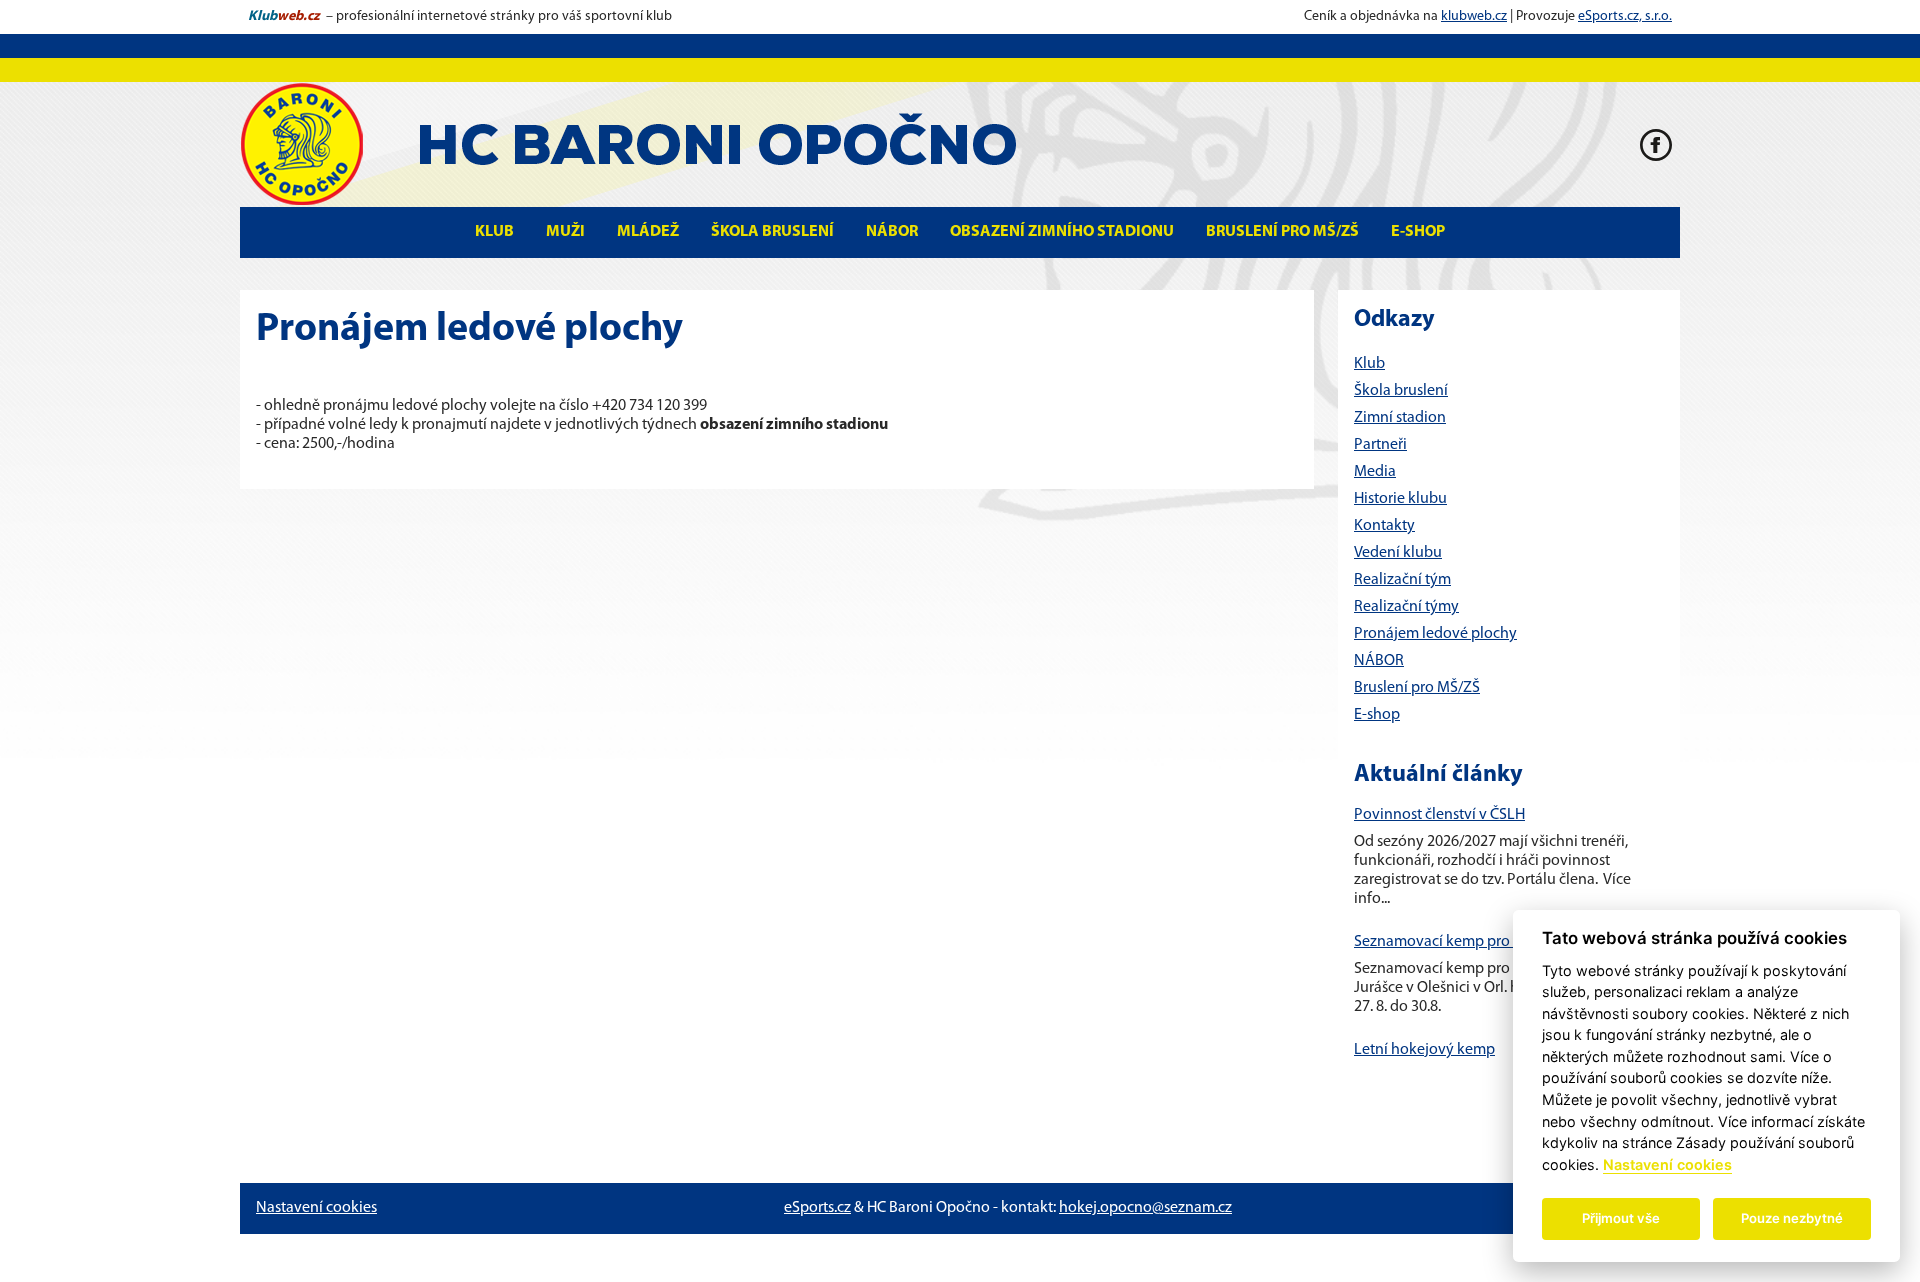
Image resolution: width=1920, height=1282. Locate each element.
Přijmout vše (1621, 1218)
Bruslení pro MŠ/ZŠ (1282, 232)
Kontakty (1384, 526)
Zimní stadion (1400, 418)
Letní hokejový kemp (1424, 1050)
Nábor (892, 232)
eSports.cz (817, 1208)
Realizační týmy (1406, 607)
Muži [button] (565, 232)
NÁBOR (1379, 661)
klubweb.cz (1474, 16)
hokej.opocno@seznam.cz (1145, 1208)
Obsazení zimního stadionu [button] (1062, 232)
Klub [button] (494, 232)
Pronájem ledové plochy (1435, 634)
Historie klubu (1400, 499)
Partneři (1380, 445)
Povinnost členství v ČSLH (1439, 815)
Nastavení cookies (316, 1208)
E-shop (1418, 232)
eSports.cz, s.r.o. (1625, 16)
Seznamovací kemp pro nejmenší (1464, 942)
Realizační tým (1402, 580)
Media (1375, 472)
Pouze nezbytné (1792, 1218)
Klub (1369, 364)
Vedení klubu (1398, 553)
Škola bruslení (772, 232)
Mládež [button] (648, 232)
